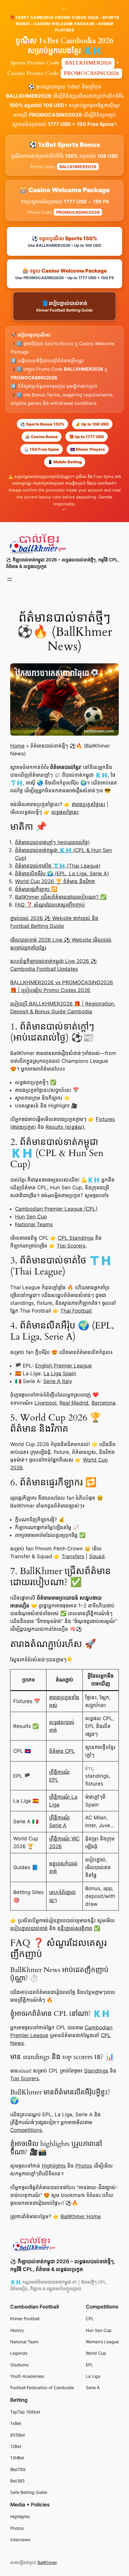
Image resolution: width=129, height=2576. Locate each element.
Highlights (54, 2166)
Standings (96, 2071)
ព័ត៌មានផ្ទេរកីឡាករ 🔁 (36, 889)
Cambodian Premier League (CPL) (56, 1209)
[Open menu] (10, 579)
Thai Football (76, 1311)
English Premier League (63, 1366)
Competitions (26, 2130)
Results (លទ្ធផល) (65, 1127)
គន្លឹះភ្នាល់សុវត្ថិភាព (75, 1928)
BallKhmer (47, 2562)
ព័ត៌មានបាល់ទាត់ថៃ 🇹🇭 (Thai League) (58, 866)
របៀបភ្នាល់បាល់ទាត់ (29, 1928)
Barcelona (103, 1403)
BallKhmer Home (81, 2216)
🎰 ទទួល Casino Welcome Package (65, 274)
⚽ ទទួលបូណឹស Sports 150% (64, 242)
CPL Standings (76, 1238)
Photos (84, 2166)
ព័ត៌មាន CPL (62, 1751)
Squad (97, 1556)
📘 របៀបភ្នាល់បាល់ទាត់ (64, 306)
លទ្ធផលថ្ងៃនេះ (65, 812)
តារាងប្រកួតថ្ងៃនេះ (88, 804)
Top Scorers (71, 1246)
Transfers (73, 1556)
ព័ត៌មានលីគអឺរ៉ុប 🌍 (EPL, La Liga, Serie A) (62, 874)
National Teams (34, 1224)
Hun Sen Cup (31, 1217)
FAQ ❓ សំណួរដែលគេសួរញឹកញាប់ (50, 905)
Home (17, 746)
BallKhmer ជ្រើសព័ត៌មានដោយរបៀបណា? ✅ (61, 897)
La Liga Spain (60, 1373)
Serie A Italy (58, 1381)
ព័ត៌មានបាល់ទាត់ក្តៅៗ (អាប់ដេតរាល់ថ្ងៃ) (52, 842)
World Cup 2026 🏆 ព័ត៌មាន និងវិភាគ (55, 881)
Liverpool (45, 1403)
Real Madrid (74, 1403)
